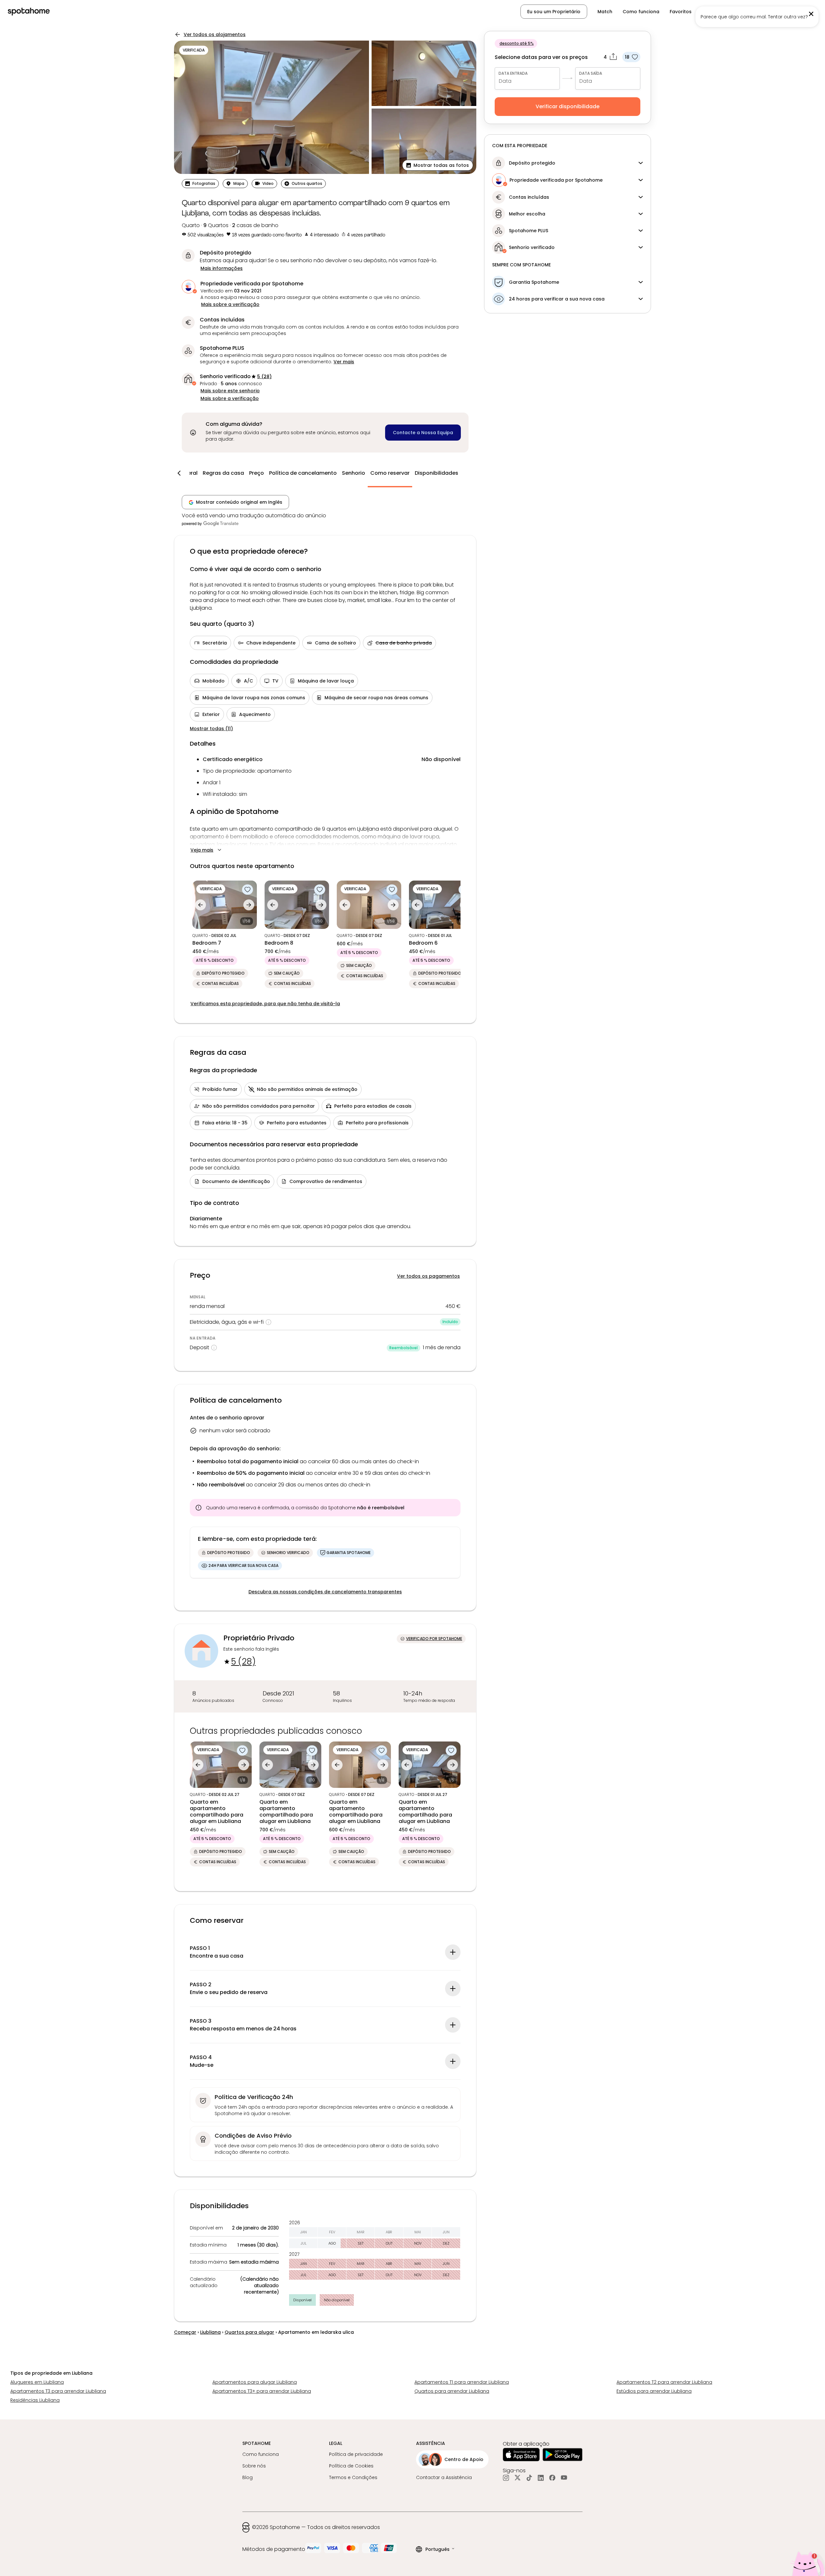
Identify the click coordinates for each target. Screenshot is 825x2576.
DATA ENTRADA (513, 73)
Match (605, 12)
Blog (247, 2477)
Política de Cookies (351, 2466)
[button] (438, 165)
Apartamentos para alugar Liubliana (255, 2382)
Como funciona (641, 12)
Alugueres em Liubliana (37, 2382)
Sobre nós (254, 2466)
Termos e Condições (353, 2477)
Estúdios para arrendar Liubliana (654, 2391)
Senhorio (354, 473)
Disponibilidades (437, 473)
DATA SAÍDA (591, 73)
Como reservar (390, 473)
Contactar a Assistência (444, 2477)
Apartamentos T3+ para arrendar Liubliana (262, 2391)
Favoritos (681, 12)
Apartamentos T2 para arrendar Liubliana (664, 2382)
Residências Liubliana (35, 2400)
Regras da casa (223, 473)
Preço (257, 473)
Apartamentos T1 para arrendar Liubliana (462, 2382)
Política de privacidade (356, 2454)
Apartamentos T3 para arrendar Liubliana (58, 2391)
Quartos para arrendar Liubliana (452, 2391)
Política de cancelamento (303, 473)
